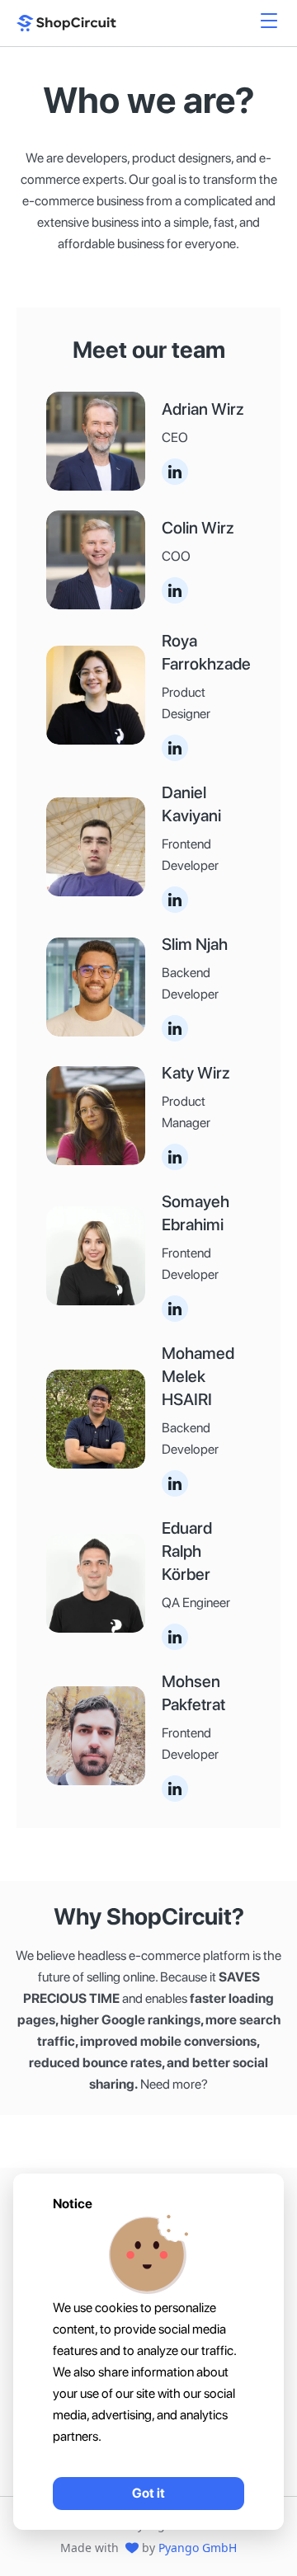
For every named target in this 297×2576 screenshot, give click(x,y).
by (189, 2548)
